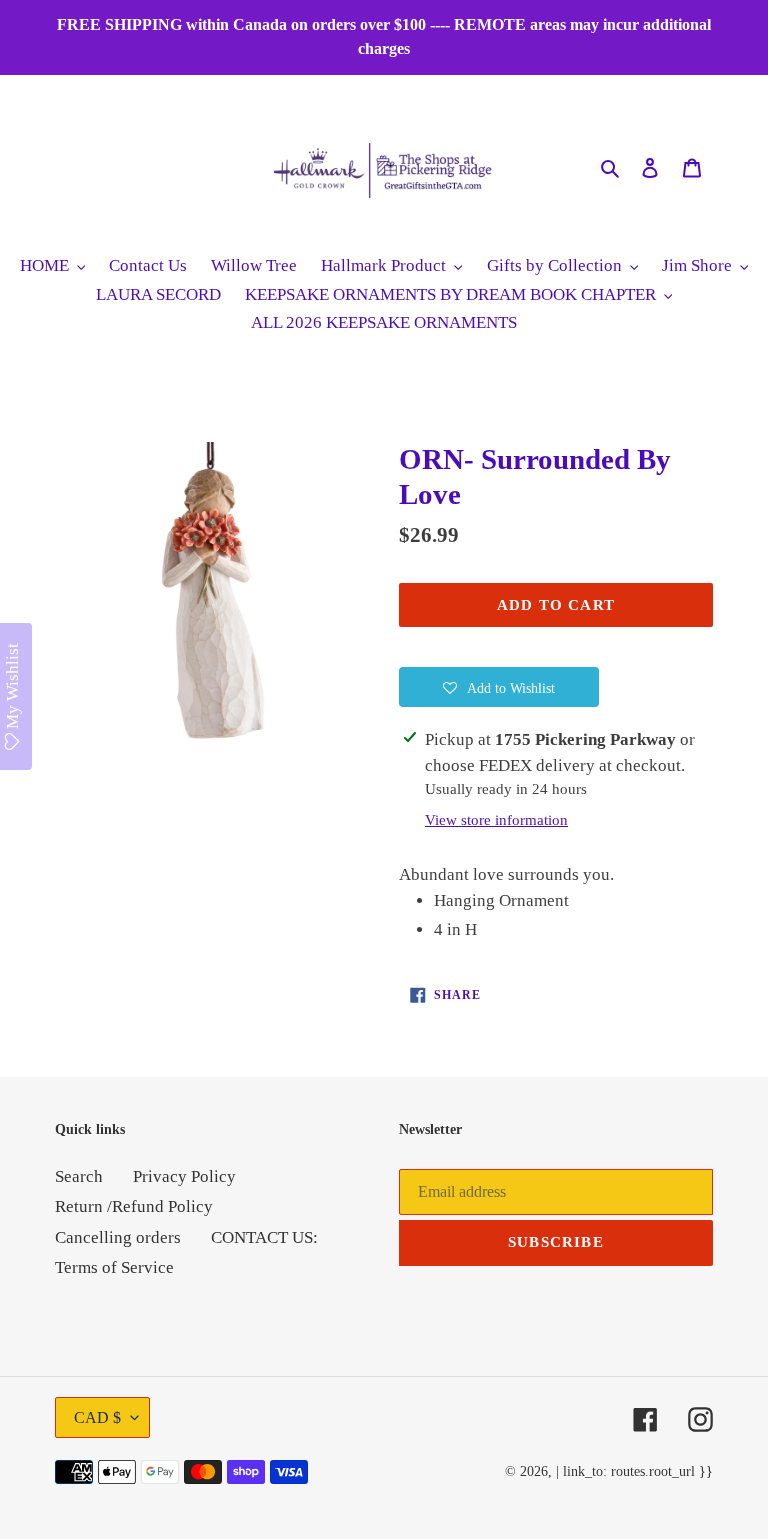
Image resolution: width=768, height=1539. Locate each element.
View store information (496, 820)
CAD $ (97, 1417)
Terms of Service (114, 1267)
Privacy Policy (184, 1176)
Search (79, 1176)
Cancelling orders (118, 1237)
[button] (499, 687)
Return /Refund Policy (134, 1206)
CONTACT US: (264, 1237)
